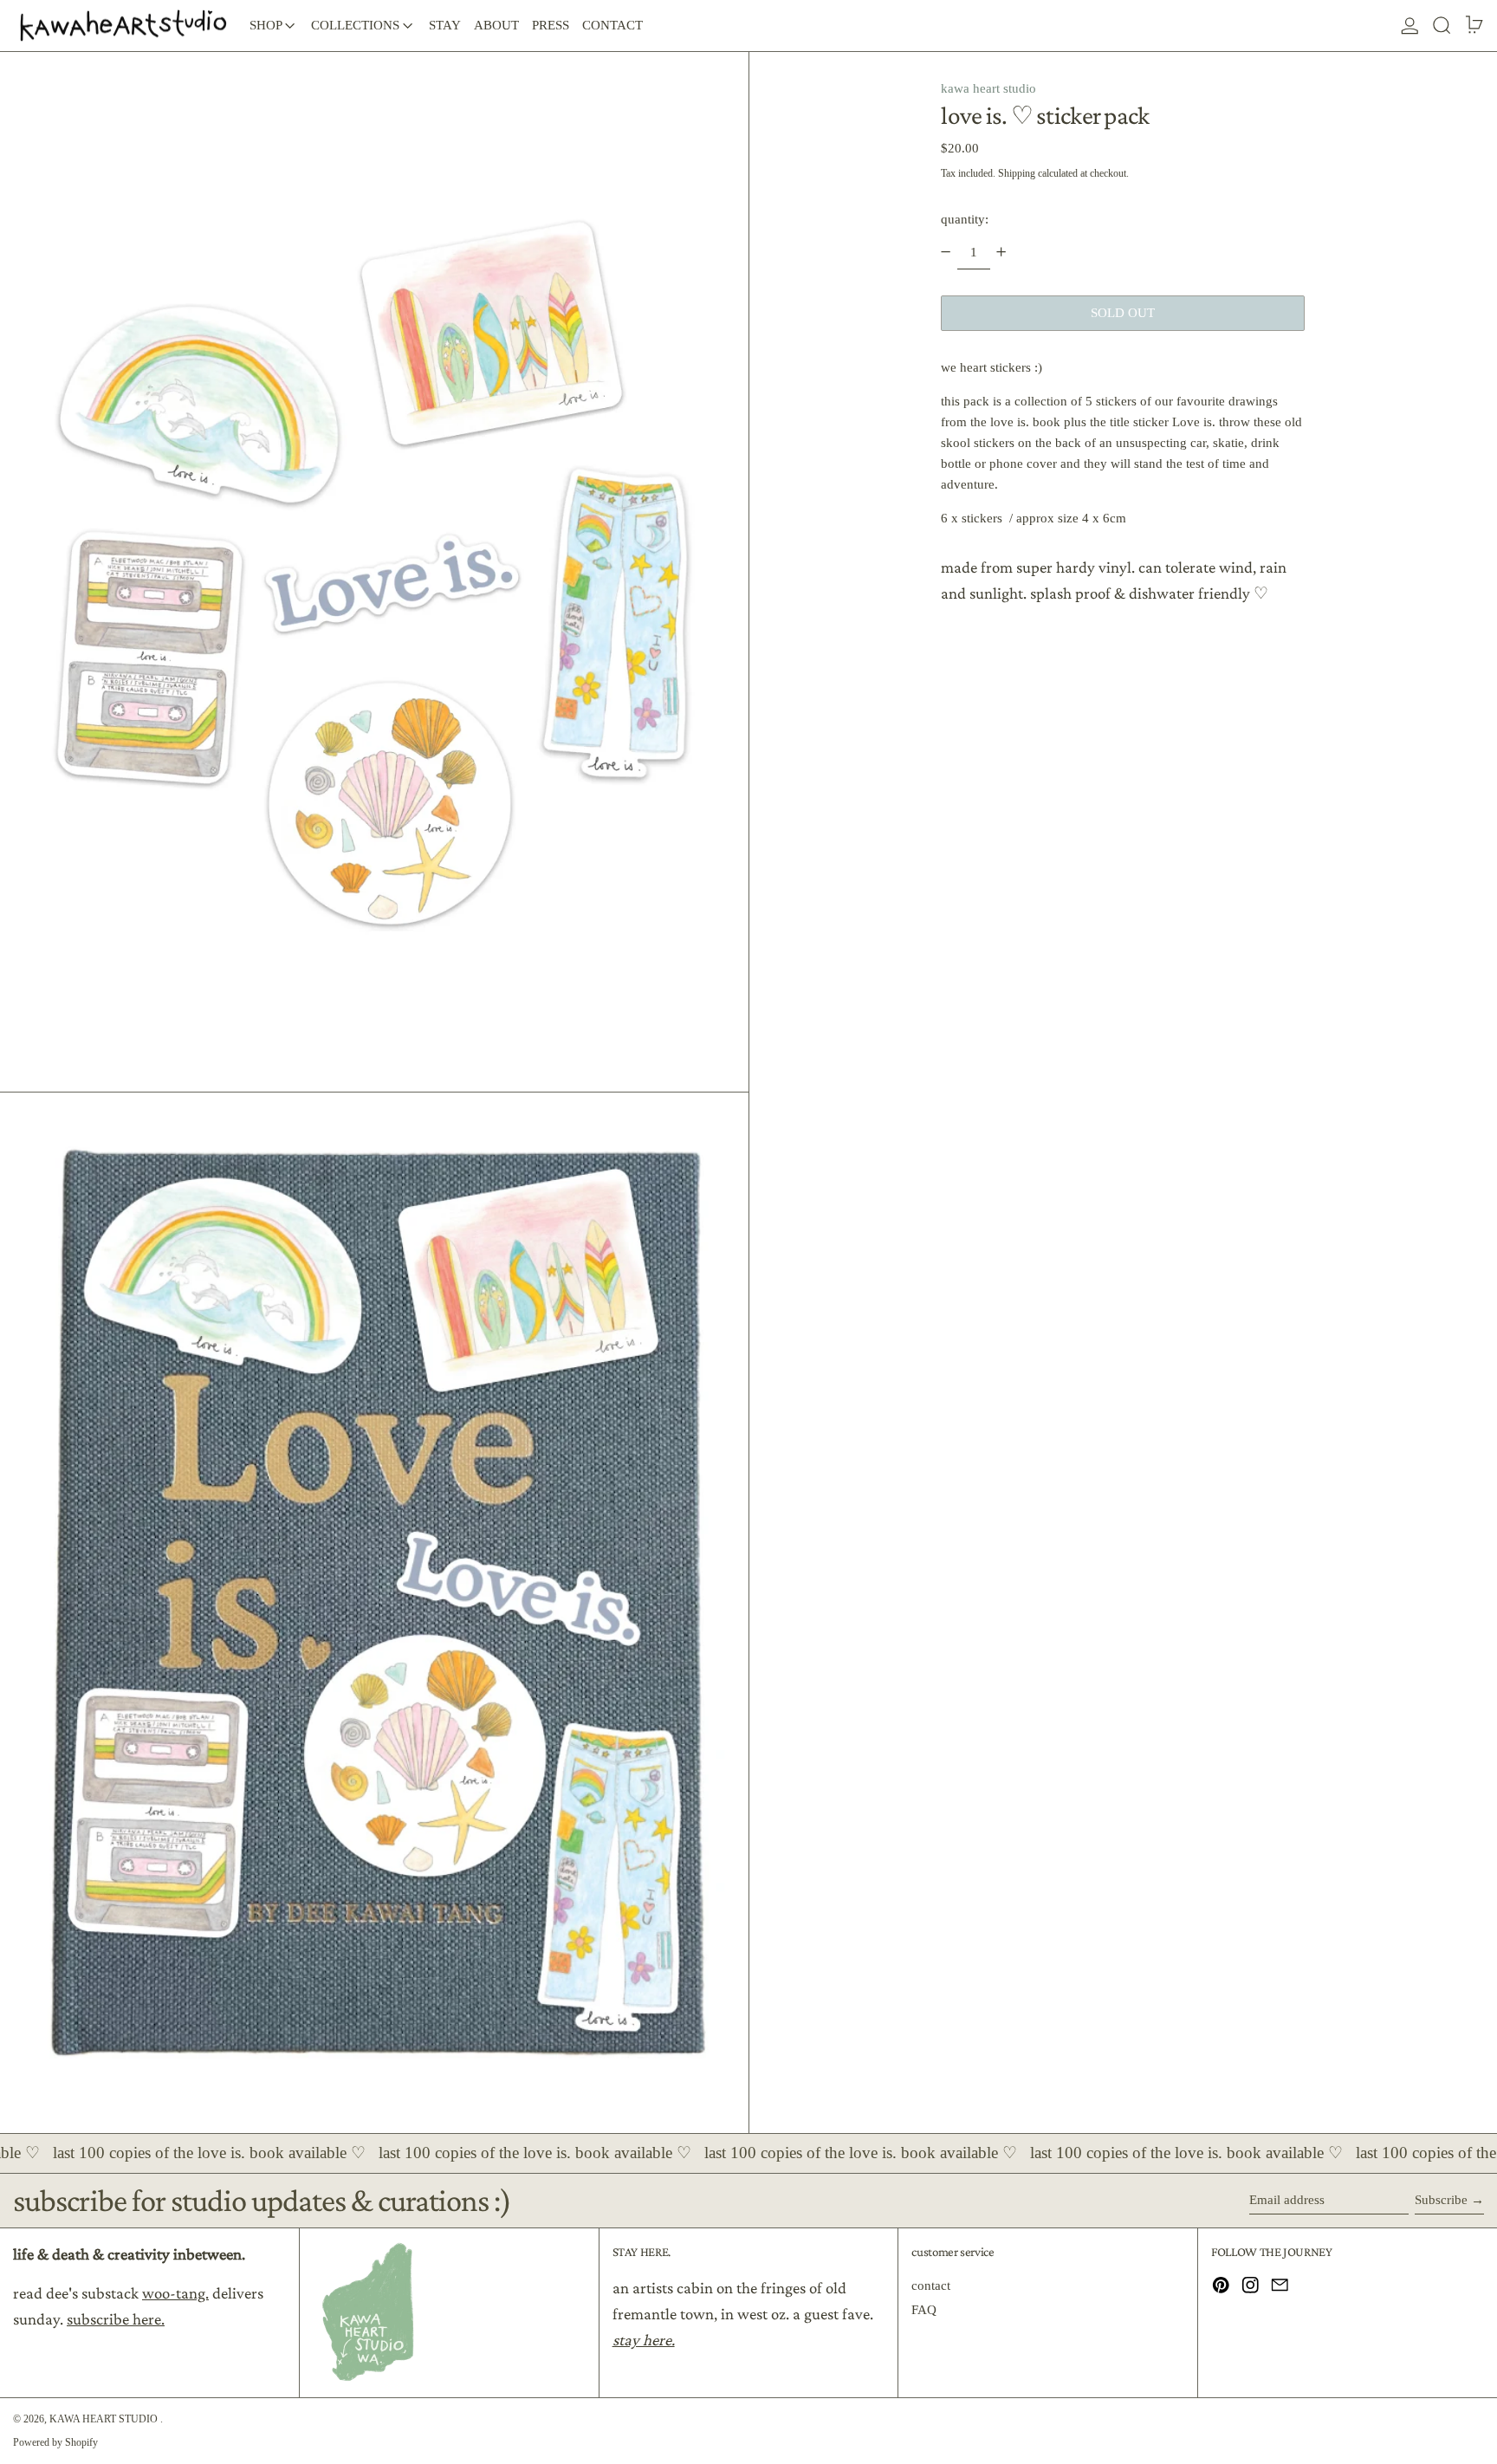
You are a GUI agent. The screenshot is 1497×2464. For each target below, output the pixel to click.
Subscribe (1441, 2200)
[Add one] (1001, 252)
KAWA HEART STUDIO (105, 2419)
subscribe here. (116, 2319)
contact (931, 2286)
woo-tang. (175, 2293)
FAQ (924, 2310)
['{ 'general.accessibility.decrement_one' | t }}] (946, 252)
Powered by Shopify (55, 2442)
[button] (1442, 26)
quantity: (965, 218)
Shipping (1017, 173)
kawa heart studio (988, 88)
